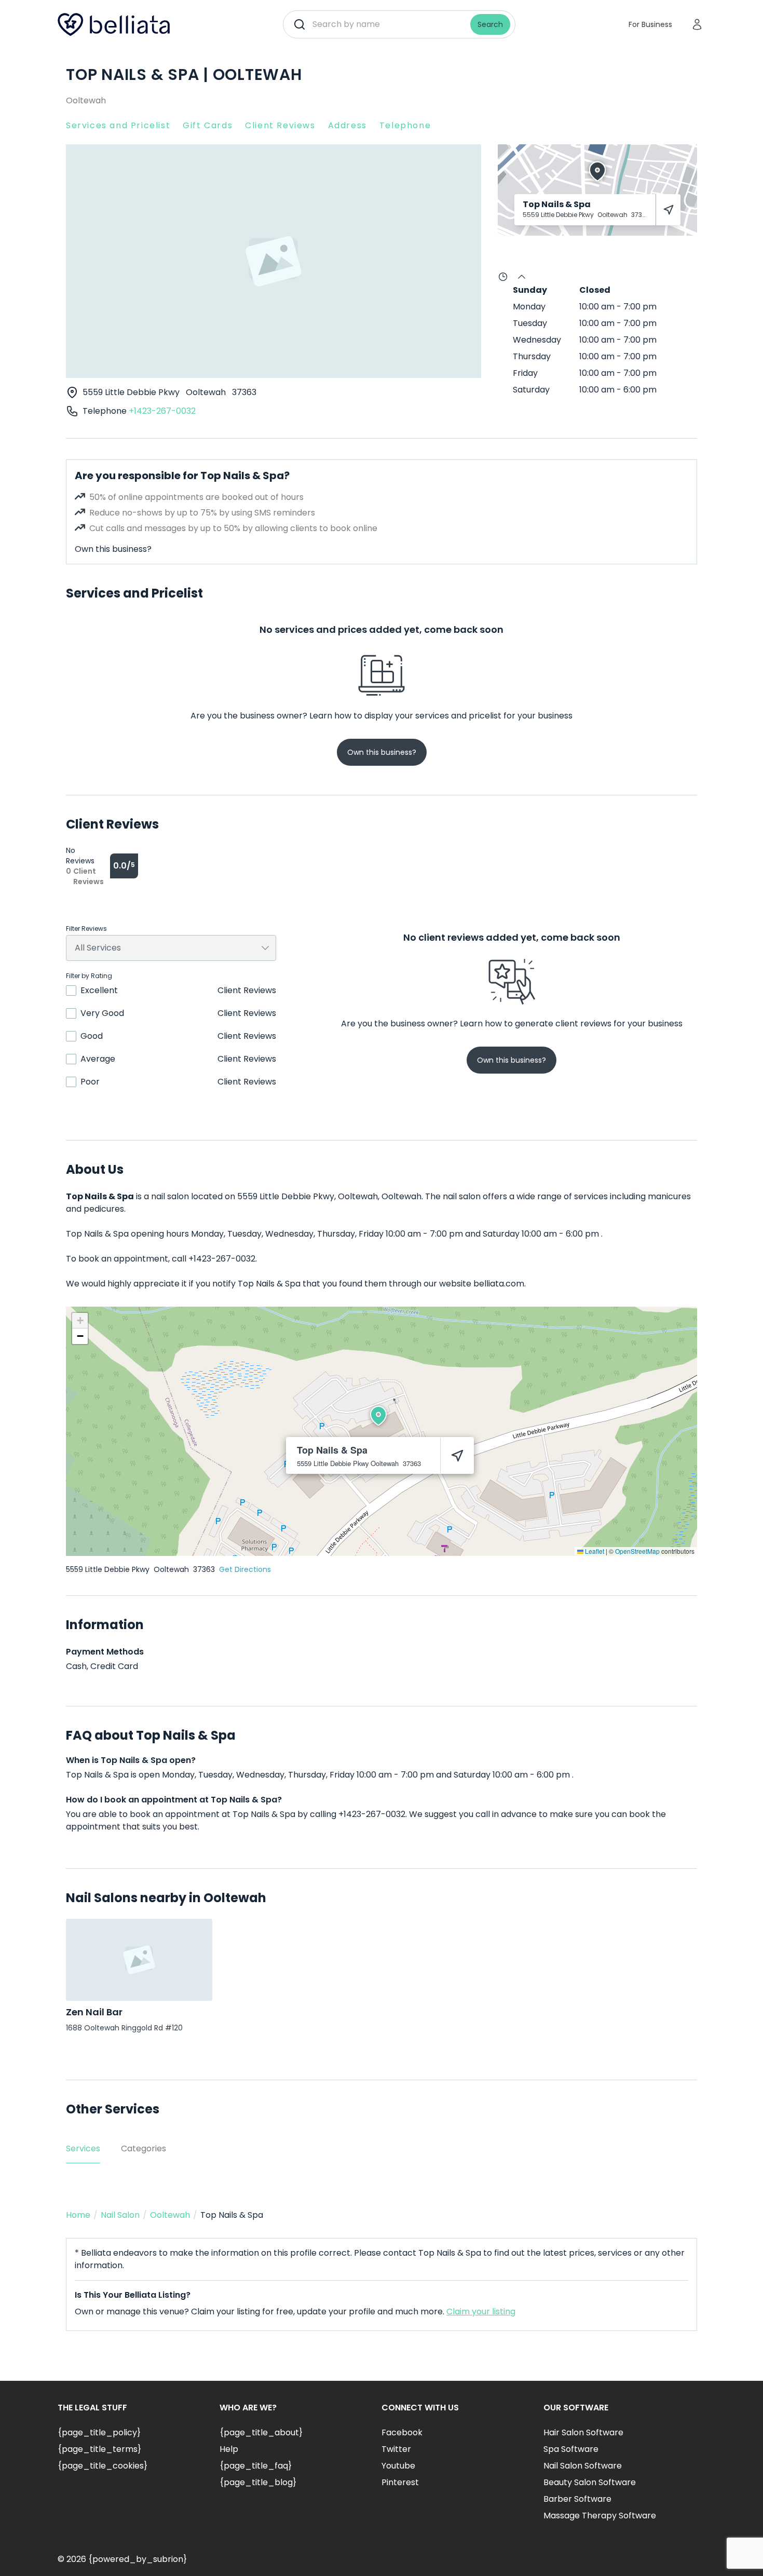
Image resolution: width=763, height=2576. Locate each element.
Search (490, 24)
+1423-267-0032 (162, 411)
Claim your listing (481, 2311)
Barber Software (577, 2499)
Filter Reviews (86, 929)
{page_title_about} (261, 2432)
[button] (378, 1416)
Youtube (398, 2466)
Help (229, 2449)
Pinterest (400, 2482)
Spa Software (571, 2449)
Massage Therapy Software (600, 2516)
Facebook (402, 2432)
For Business (650, 24)
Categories (144, 2148)
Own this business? (113, 549)
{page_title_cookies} (103, 2466)
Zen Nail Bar (94, 2012)
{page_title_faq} (256, 2466)
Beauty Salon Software (590, 2482)
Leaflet (594, 1551)
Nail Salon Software (583, 2466)
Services (83, 2148)
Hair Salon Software (583, 2432)
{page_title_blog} (258, 2482)
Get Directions (245, 1569)
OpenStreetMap (637, 1551)
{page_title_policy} (99, 2432)
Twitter (396, 2449)
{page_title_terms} (99, 2449)
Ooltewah (86, 100)
